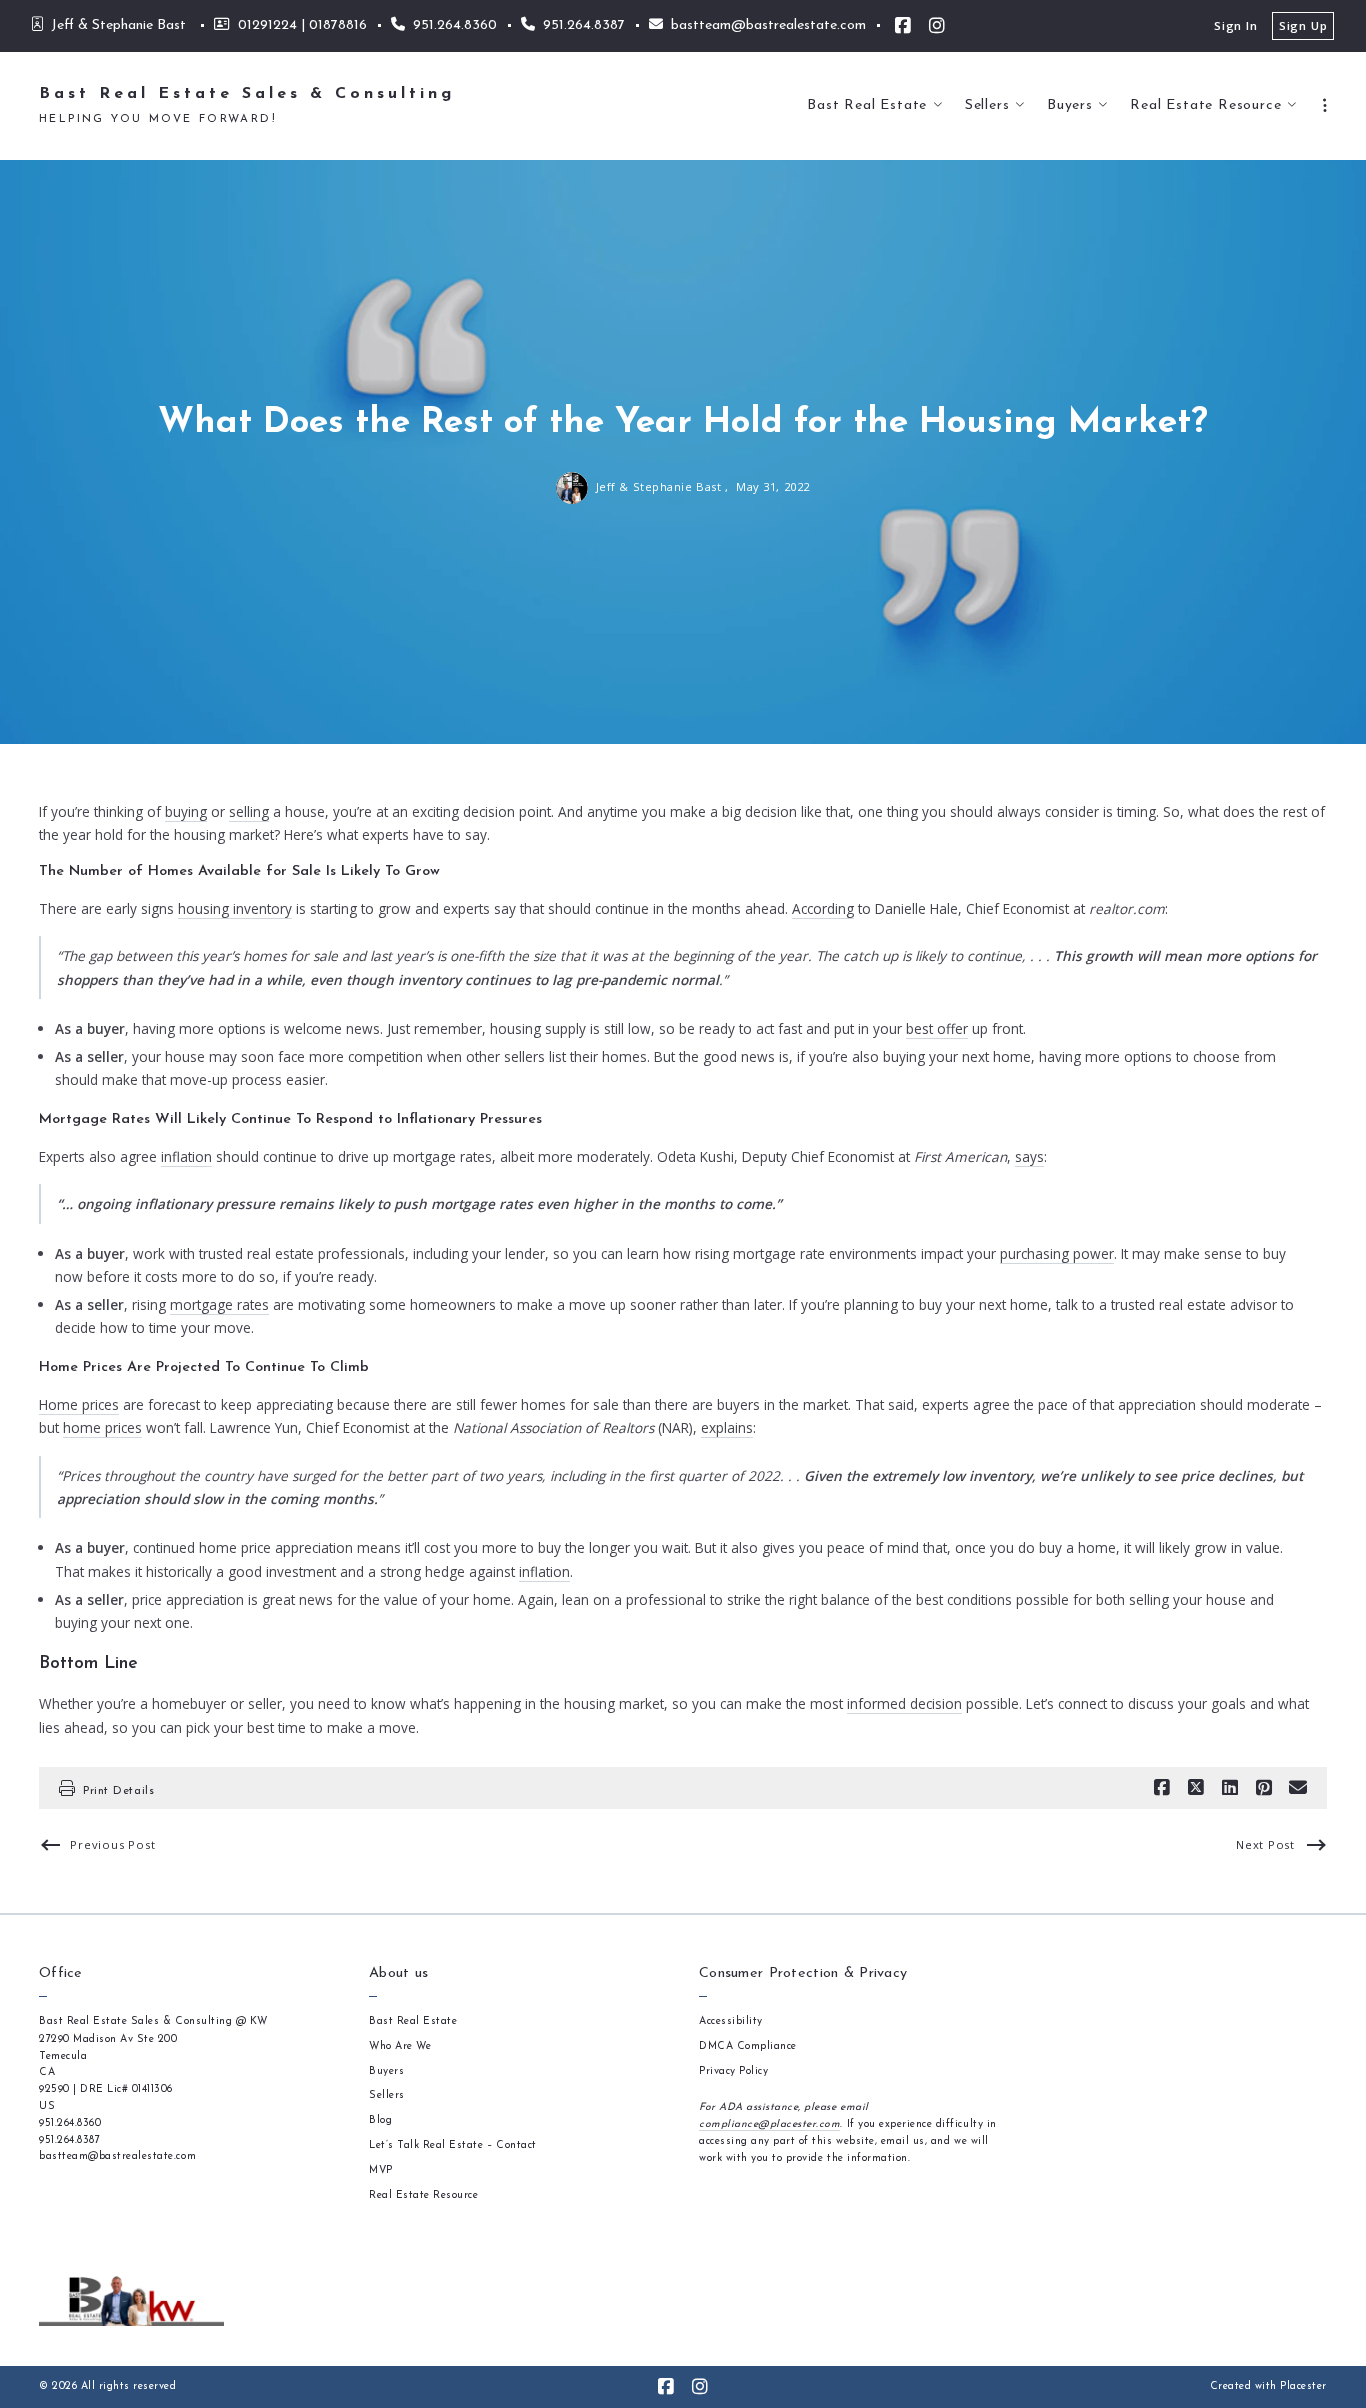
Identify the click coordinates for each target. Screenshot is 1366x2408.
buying (186, 811)
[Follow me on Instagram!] (937, 26)
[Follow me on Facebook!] (903, 26)
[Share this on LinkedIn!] (1230, 1788)
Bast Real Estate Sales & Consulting (247, 94)
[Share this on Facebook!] (1162, 1788)
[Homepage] (131, 2301)
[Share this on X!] (1196, 1788)
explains (727, 1427)
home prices (102, 1427)
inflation (186, 1156)
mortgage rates (219, 1304)
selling (249, 811)
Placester (1303, 2386)
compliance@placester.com (769, 2124)
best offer (937, 1028)
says (1029, 1156)
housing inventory (235, 908)
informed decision (904, 1703)
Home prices (79, 1404)
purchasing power (1057, 1253)
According (823, 908)
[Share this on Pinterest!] (1264, 1788)
